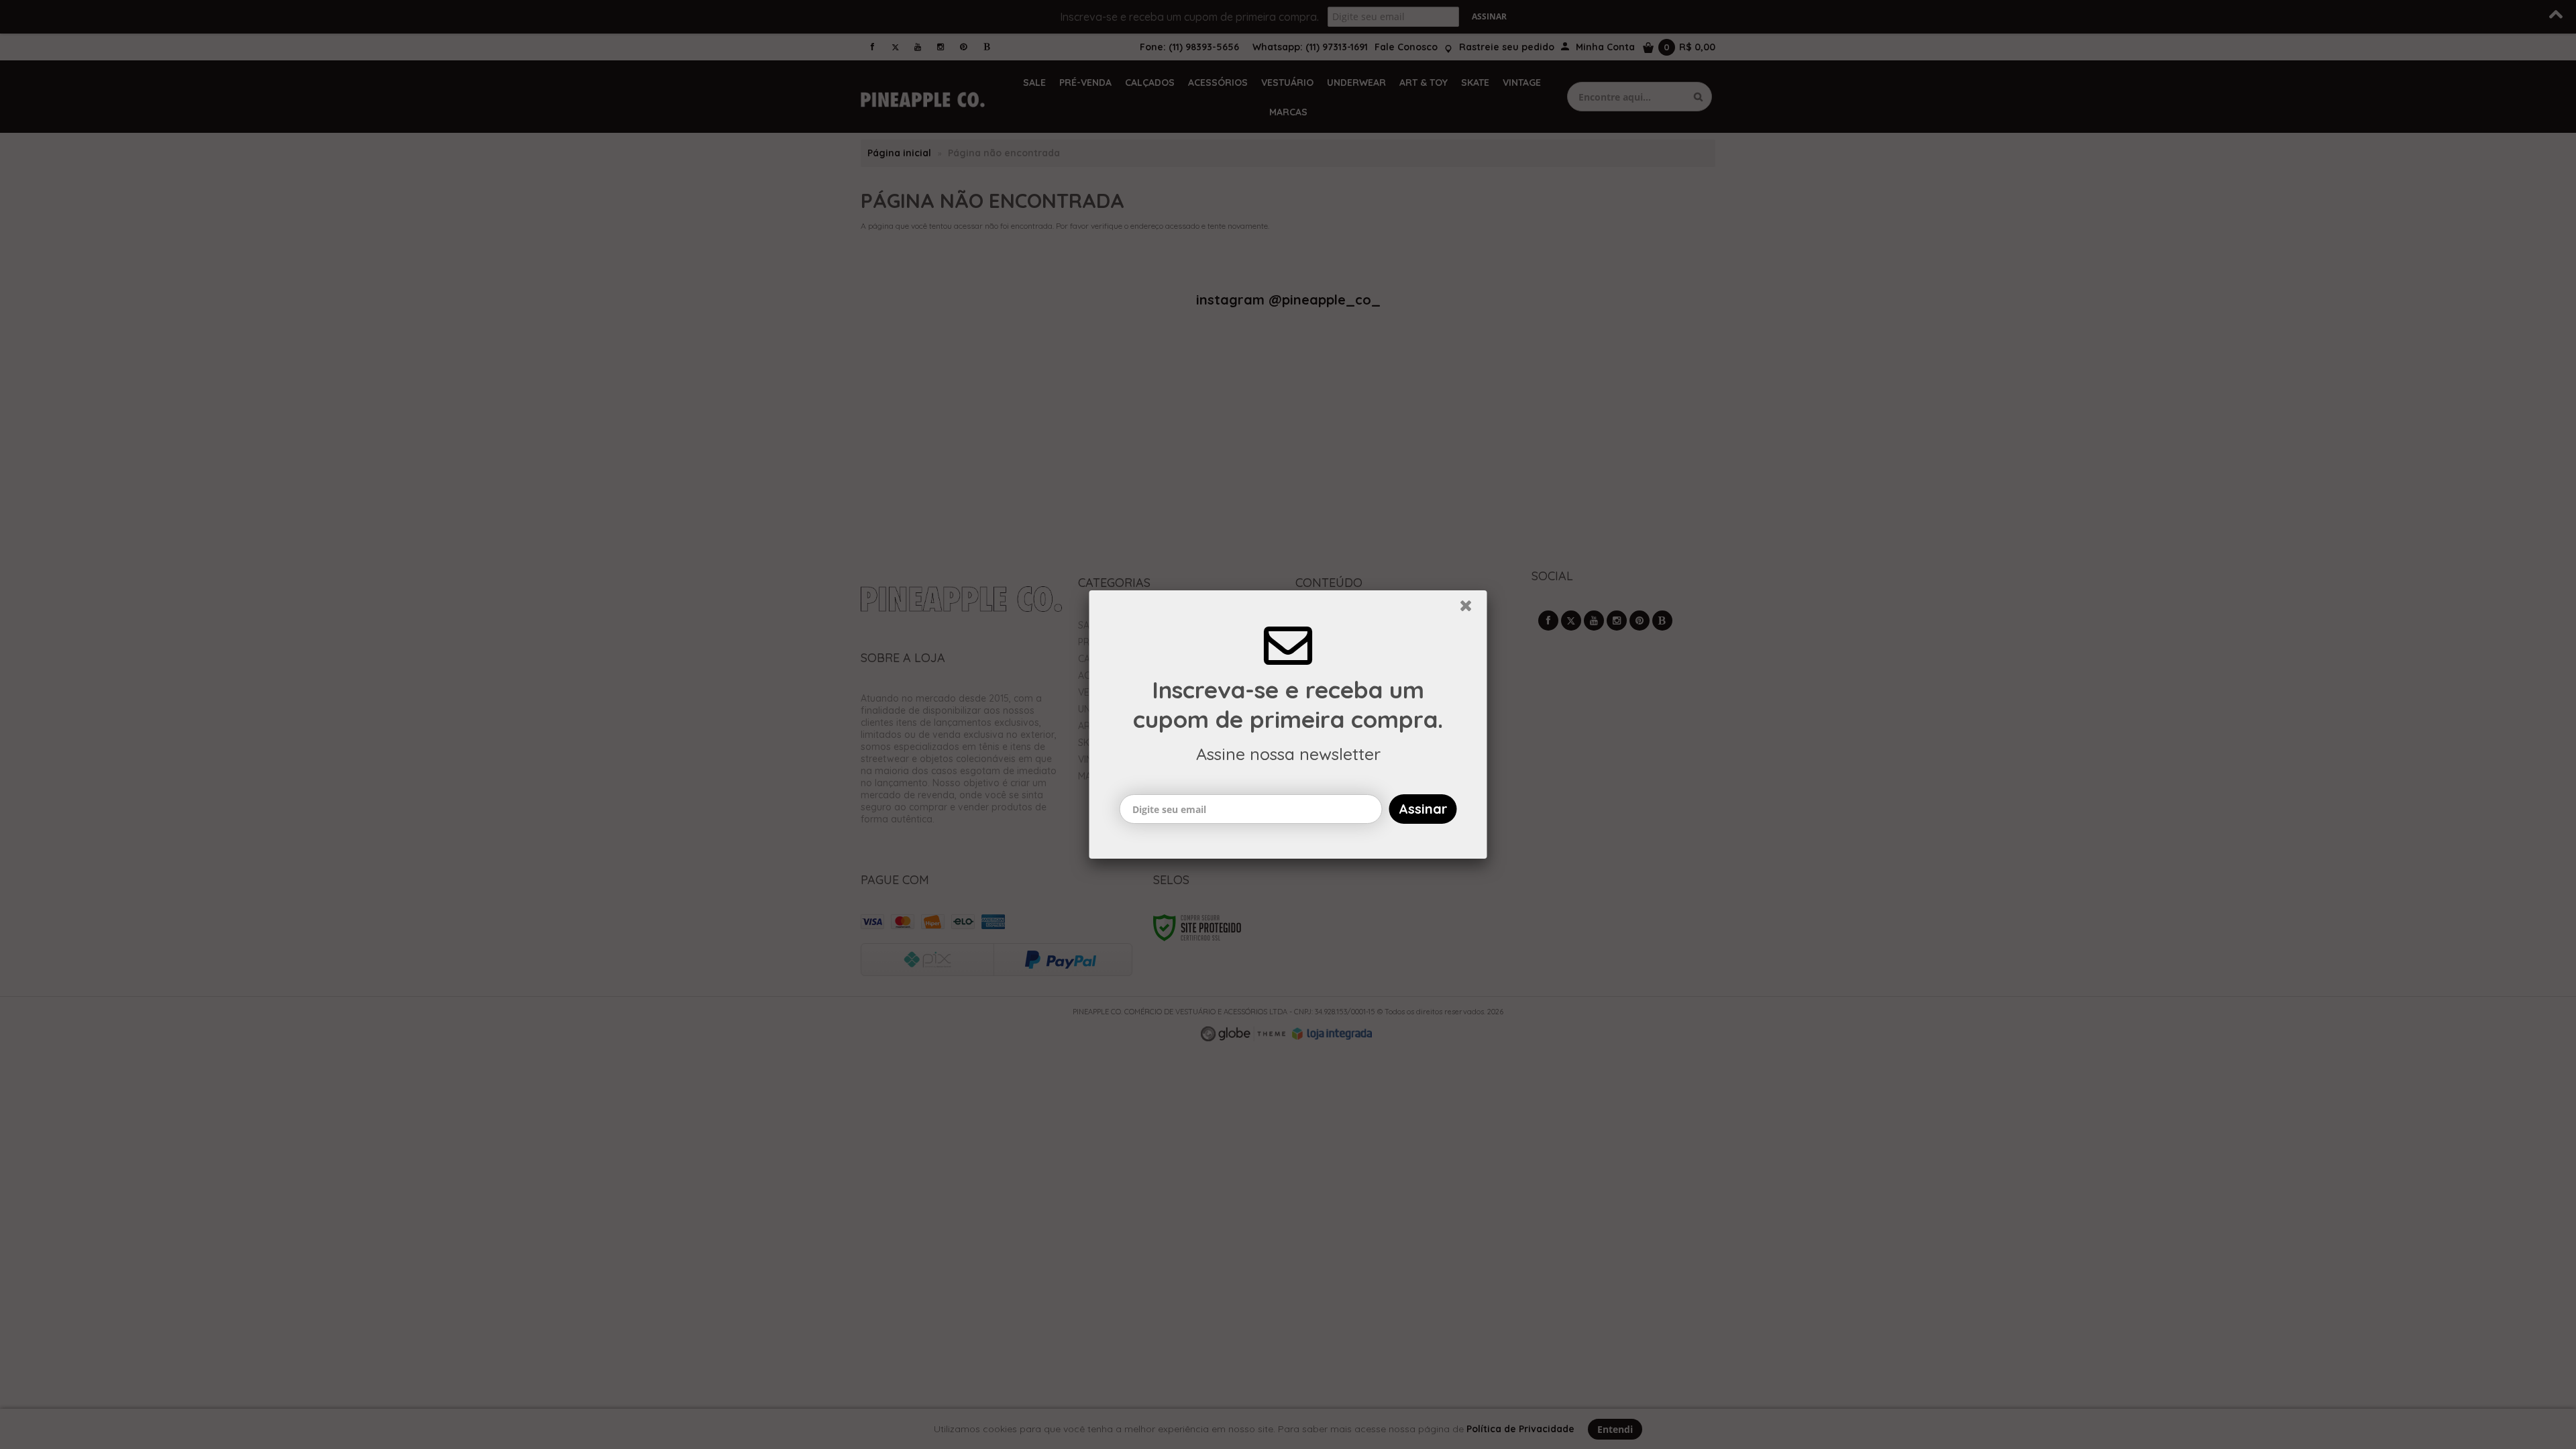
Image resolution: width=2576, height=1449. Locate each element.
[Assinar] (1423, 809)
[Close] (1472, 609)
